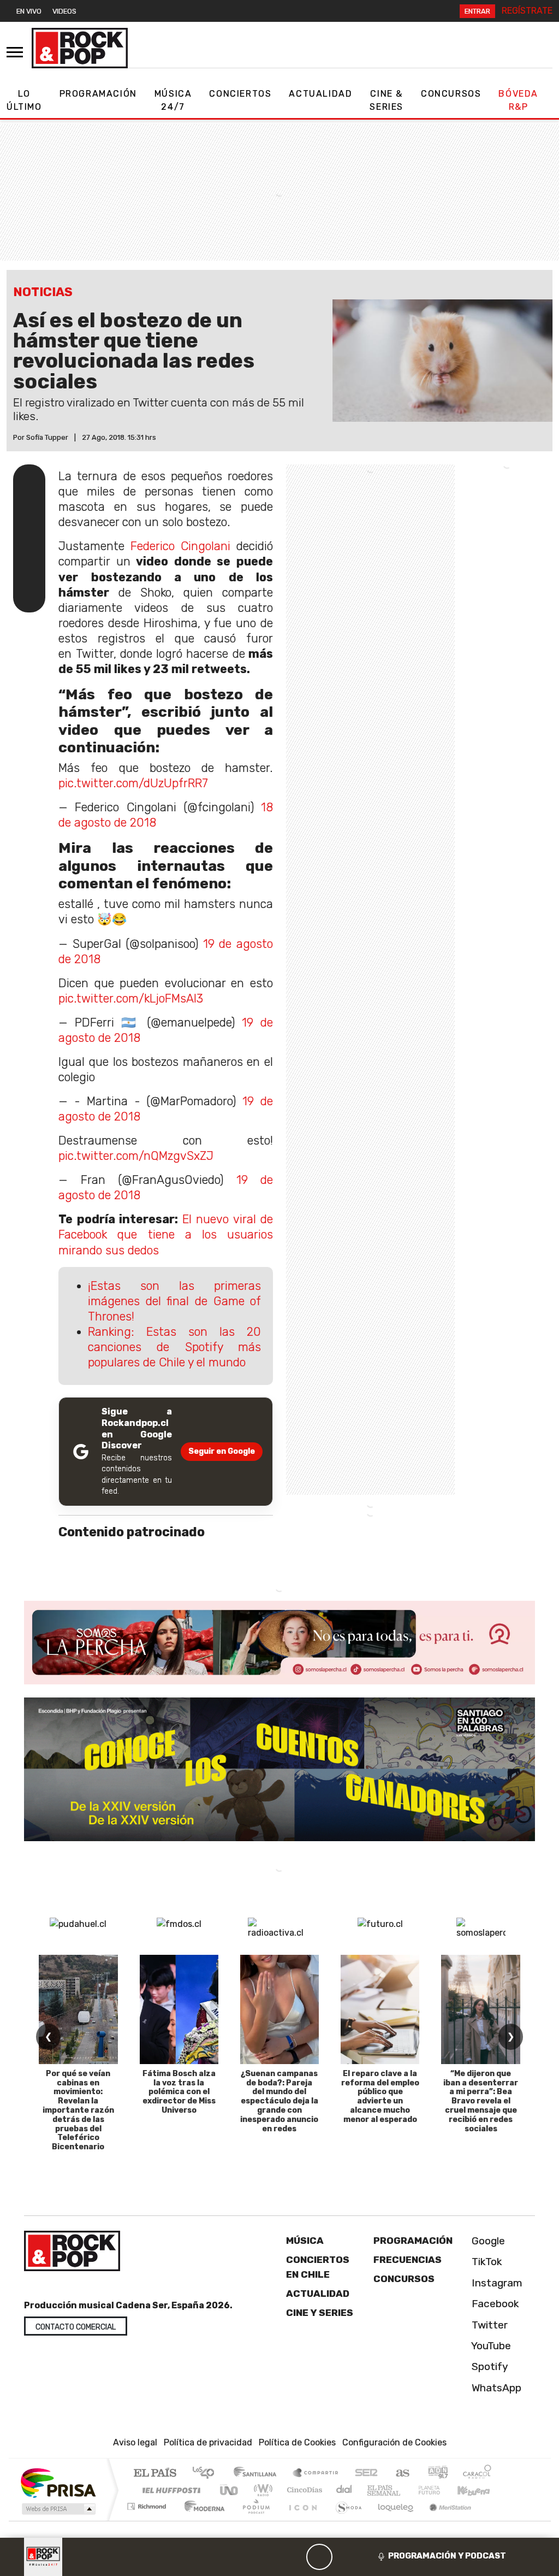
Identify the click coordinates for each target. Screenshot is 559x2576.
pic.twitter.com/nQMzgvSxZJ (136, 1156)
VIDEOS (64, 11)
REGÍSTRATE (527, 11)
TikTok (486, 2262)
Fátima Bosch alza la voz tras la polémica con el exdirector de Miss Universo (179, 2092)
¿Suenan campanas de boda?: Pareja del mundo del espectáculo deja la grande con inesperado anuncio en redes (279, 2101)
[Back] (267, 2557)
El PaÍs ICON (301, 2520)
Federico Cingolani (177, 546)
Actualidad (320, 94)
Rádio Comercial (493, 2520)
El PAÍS (155, 2474)
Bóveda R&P (518, 100)
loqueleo (392, 2520)
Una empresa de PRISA (58, 2482)
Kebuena (479, 2490)
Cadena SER (366, 2474)
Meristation (444, 2520)
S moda (345, 2520)
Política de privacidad (208, 2442)
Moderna (202, 2520)
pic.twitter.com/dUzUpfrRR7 (133, 783)
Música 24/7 (173, 100)
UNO (230, 2490)
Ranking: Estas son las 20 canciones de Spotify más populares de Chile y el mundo (174, 1347)
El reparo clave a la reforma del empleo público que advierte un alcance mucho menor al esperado (380, 2097)
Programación (98, 94)
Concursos (451, 94)
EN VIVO (29, 11)
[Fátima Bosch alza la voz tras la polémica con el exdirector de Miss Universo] (179, 2009)
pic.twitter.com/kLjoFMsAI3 (131, 998)
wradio (261, 2490)
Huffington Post (169, 2490)
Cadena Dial (439, 2490)
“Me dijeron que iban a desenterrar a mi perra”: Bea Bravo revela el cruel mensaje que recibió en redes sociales (481, 2101)
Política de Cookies (297, 2442)
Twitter (488, 2325)
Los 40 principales (207, 2474)
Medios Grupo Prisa (58, 2509)
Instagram (496, 2283)
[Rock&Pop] (80, 48)
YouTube (490, 2346)
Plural (253, 2520)
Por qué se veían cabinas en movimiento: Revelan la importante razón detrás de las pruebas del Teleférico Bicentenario (78, 2110)
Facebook (494, 2304)
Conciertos (240, 94)
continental (344, 2490)
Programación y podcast (447, 2556)
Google (487, 2241)
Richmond (148, 2520)
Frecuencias (408, 2260)
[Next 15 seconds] (346, 2557)
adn (437, 2474)
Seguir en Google (222, 1451)
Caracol (477, 2474)
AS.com (401, 2474)
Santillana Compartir (316, 2474)
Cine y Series (320, 2313)
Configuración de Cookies (394, 2442)
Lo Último (24, 100)
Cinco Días (303, 2490)
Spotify (489, 2366)
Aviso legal (135, 2442)
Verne (406, 2490)
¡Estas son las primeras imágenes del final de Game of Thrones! (174, 1301)
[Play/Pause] (319, 2557)
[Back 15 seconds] (293, 2557)
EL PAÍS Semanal (374, 2490)
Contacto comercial (76, 2327)
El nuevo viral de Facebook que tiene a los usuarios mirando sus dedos (166, 1234)
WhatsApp (495, 2388)
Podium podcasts (148, 2504)
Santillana (258, 2474)
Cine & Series (386, 100)
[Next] (372, 2557)
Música (305, 2241)
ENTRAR (477, 11)
